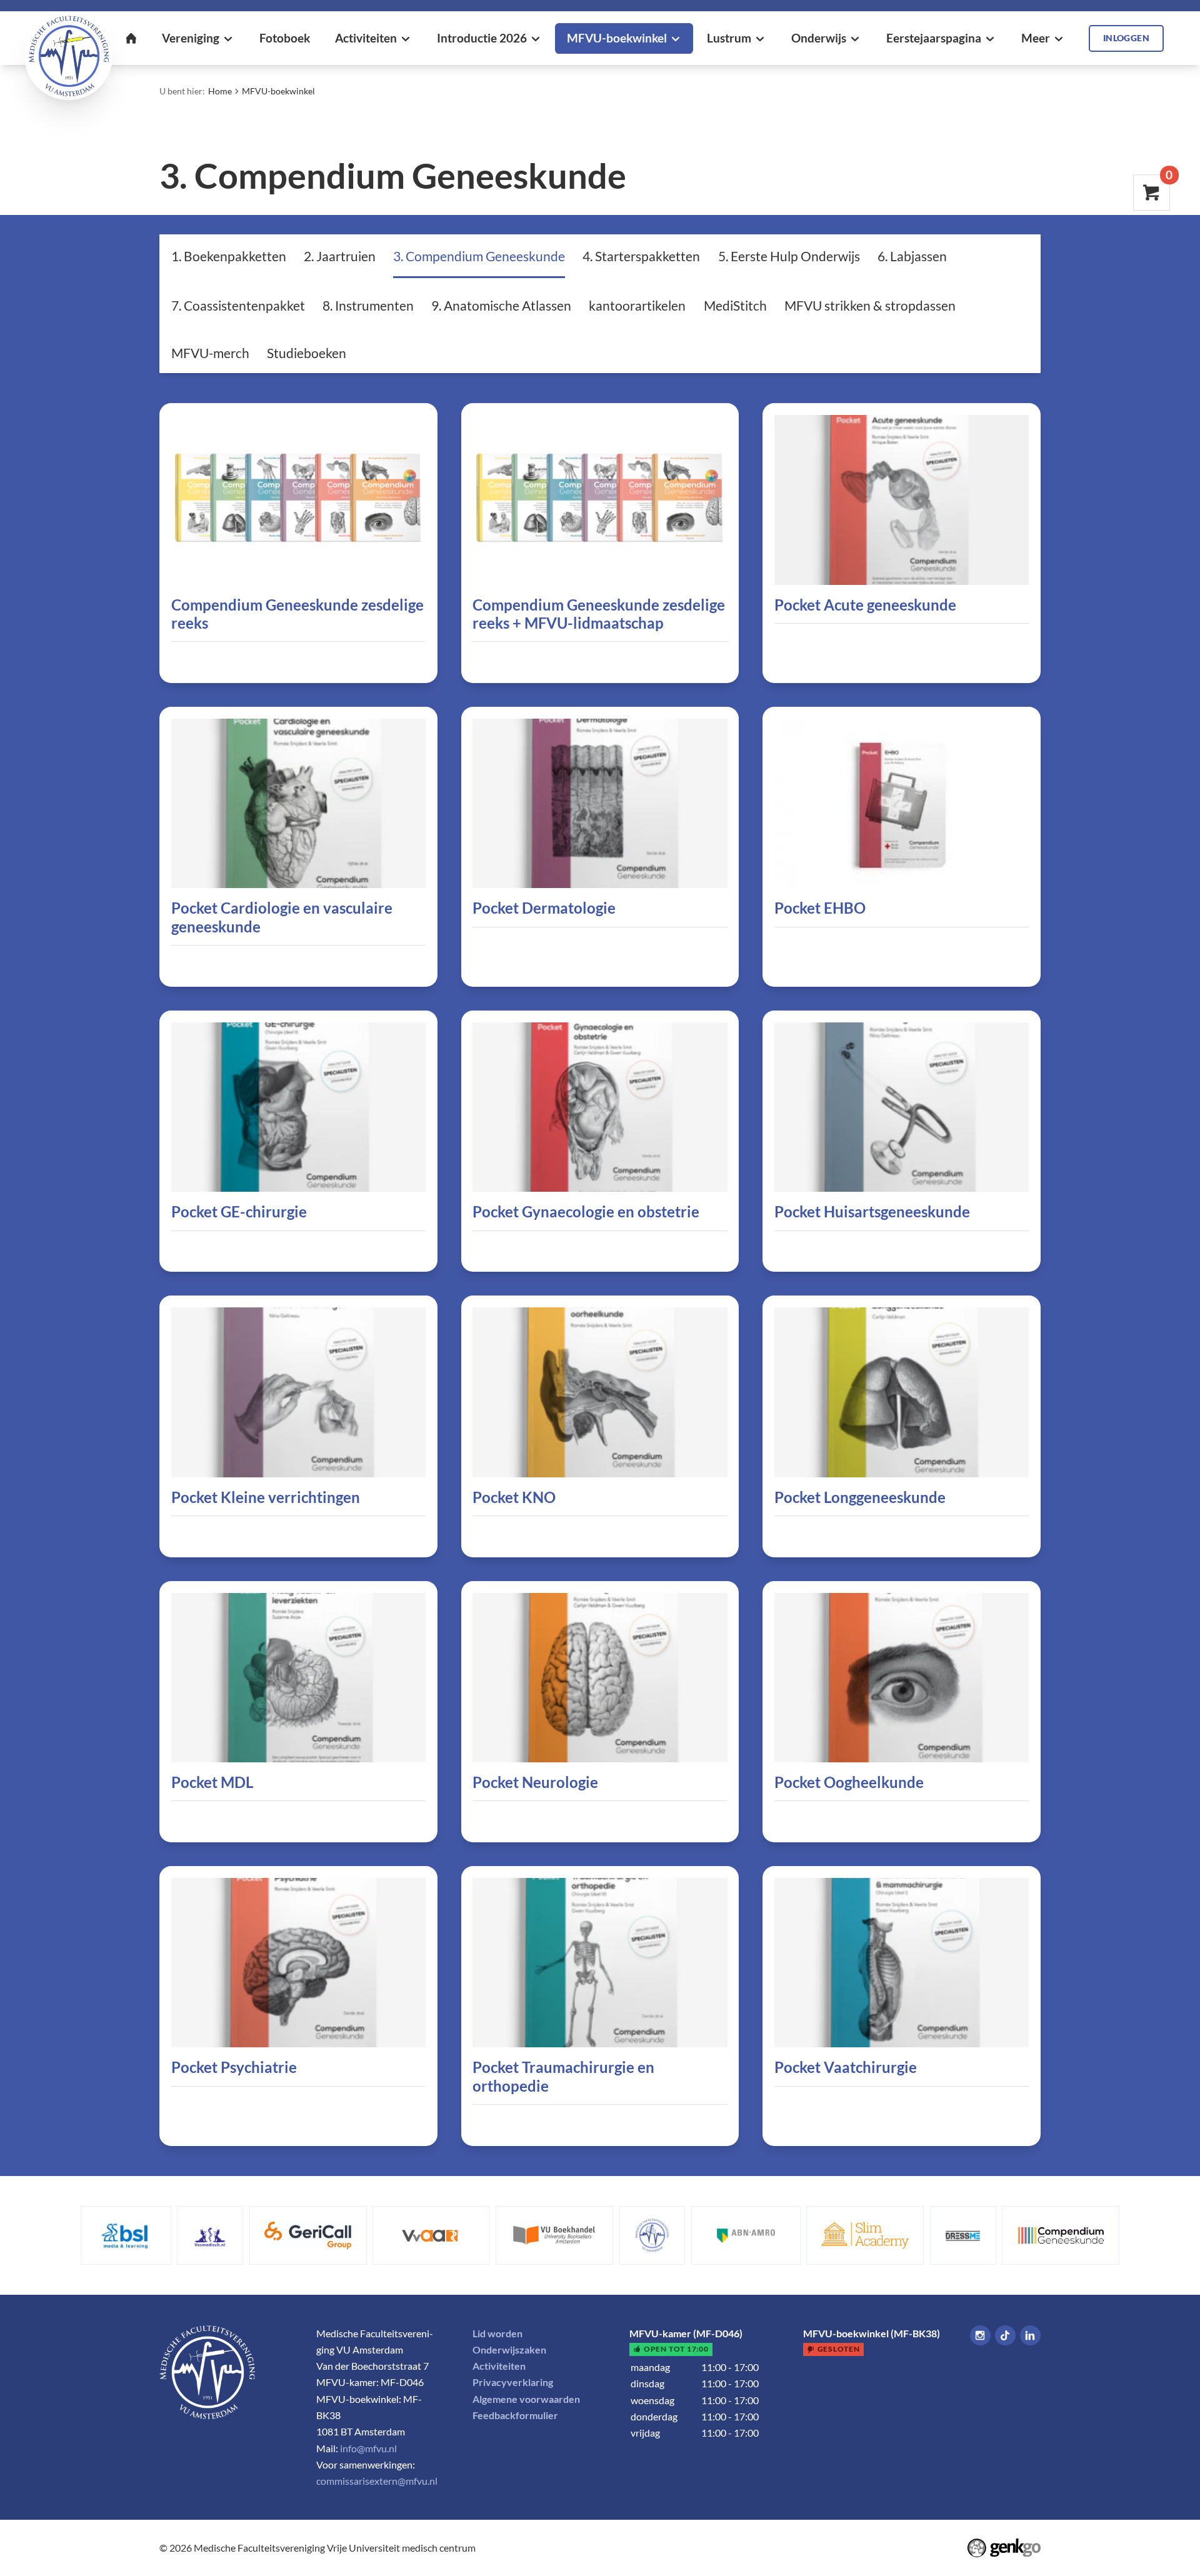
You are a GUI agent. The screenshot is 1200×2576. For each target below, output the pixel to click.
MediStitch (735, 306)
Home (220, 91)
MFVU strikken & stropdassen (870, 306)
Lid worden (497, 2334)
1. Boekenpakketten (229, 256)
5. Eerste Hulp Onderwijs (789, 256)
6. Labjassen (912, 256)
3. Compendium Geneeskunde (479, 256)
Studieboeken (307, 353)
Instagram (980, 2336)
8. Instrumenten (368, 306)
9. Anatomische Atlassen (501, 306)
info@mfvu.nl (368, 2449)
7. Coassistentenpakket (238, 306)
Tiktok (1005, 2336)
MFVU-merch (210, 353)
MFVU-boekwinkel (278, 91)
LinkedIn (1030, 2336)
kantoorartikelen (637, 306)
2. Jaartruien (340, 256)
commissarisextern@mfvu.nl (377, 2481)
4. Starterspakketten (641, 256)
